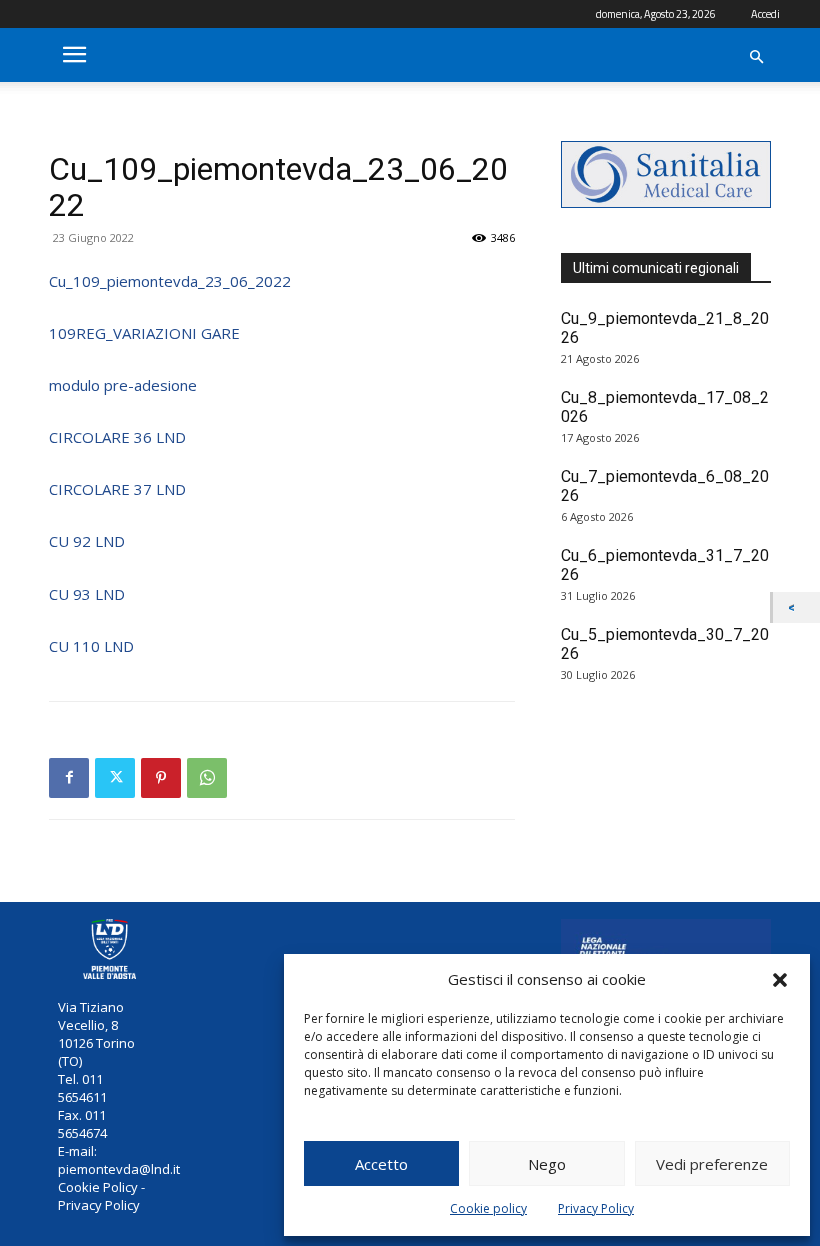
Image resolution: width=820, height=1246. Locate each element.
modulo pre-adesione (123, 385)
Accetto (381, 1164)
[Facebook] (69, 778)
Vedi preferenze (712, 1164)
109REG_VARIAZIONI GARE (144, 333)
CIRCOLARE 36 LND (117, 437)
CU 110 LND (91, 646)
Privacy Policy (596, 1208)
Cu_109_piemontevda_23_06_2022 (170, 281)
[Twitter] (115, 778)
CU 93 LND (87, 594)
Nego (547, 1164)
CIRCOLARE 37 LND (117, 489)
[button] (780, 980)
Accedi (765, 14)
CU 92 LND (87, 541)
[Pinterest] (161, 778)
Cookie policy (488, 1208)
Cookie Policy (98, 1187)
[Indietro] (796, 607)
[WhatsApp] (207, 778)
